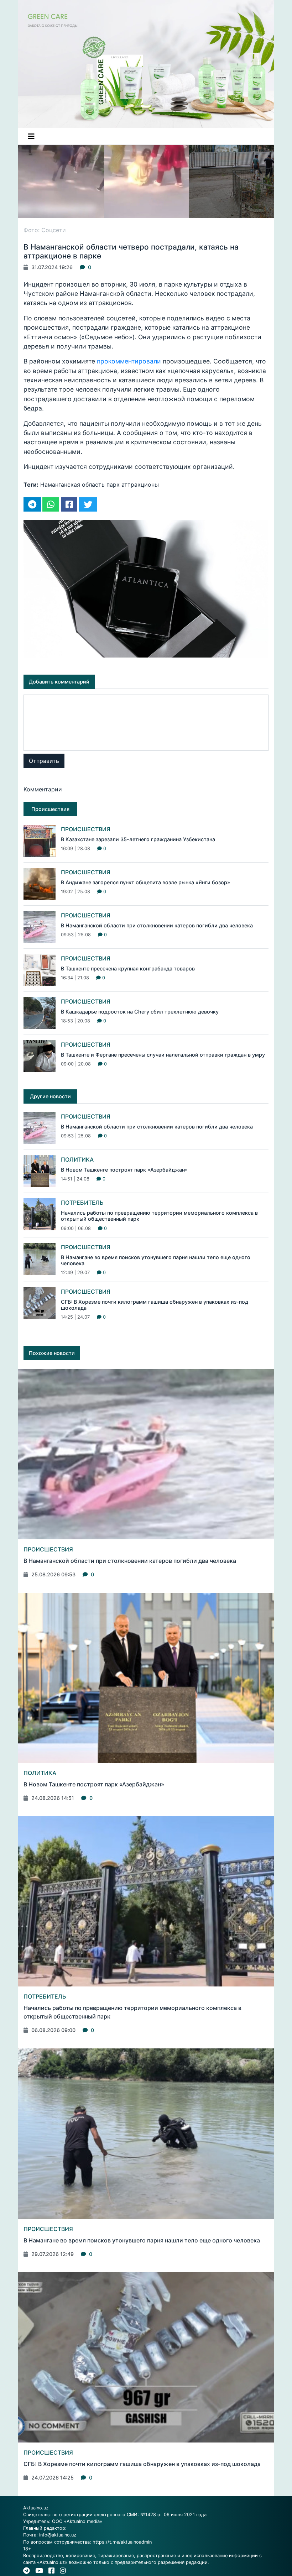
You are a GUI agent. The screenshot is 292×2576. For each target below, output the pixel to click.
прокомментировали (130, 361)
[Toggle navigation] (31, 136)
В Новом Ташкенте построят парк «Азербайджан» (124, 1170)
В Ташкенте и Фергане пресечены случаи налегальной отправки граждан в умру (163, 1055)
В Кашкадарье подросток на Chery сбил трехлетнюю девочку (140, 1012)
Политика (77, 1159)
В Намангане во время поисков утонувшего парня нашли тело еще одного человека (142, 2240)
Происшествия (86, 829)
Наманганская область (72, 485)
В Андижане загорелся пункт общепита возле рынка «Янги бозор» (145, 882)
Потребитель (82, 1203)
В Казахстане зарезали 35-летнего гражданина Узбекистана (138, 839)
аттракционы (140, 485)
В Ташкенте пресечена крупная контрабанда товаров (128, 968)
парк (113, 485)
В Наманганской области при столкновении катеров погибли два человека (157, 925)
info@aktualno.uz (58, 2535)
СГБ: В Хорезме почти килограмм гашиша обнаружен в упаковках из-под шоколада (142, 2464)
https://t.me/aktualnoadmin (122, 2542)
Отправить (44, 761)
